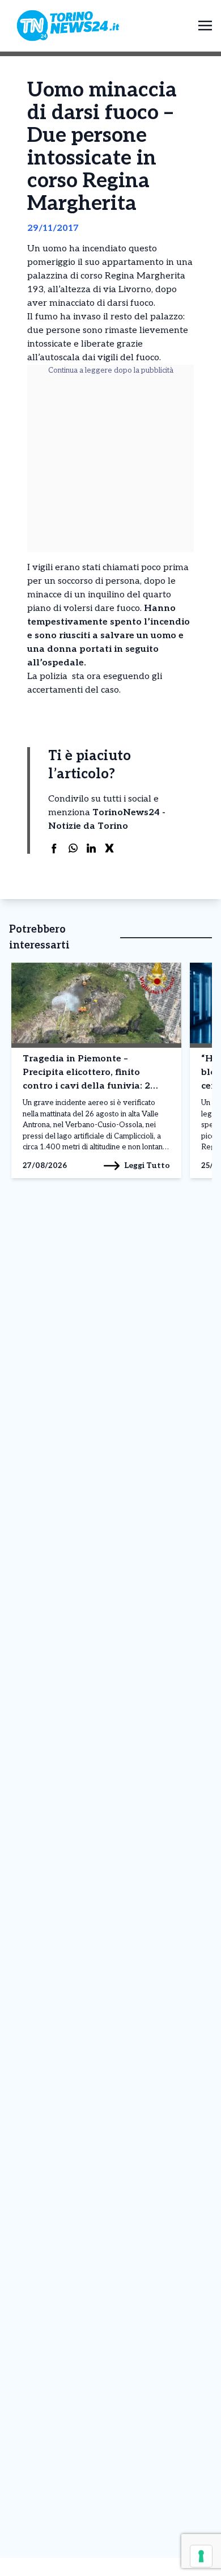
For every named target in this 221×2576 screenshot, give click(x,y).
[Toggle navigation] (205, 25)
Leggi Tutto (147, 1165)
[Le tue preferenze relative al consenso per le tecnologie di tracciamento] (201, 2556)
